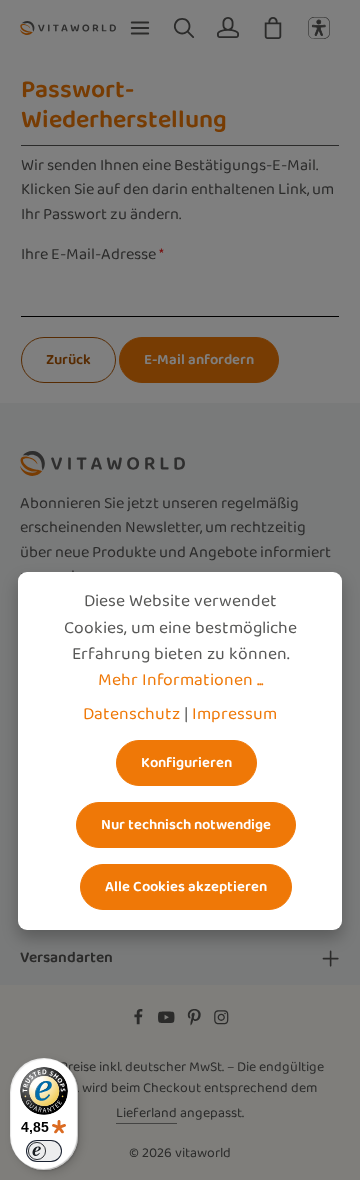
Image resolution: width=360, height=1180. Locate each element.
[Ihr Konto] (228, 28)
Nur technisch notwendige (186, 824)
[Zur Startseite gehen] (68, 27)
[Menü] (140, 28)
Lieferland (146, 1113)
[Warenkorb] (273, 28)
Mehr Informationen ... (180, 680)
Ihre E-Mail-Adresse (92, 255)
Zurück (68, 359)
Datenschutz (131, 714)
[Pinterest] (196, 1022)
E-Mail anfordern (199, 359)
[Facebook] (140, 1022)
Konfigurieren (186, 762)
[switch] (44, 1151)
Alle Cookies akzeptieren (186, 886)
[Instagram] (221, 1022)
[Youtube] (168, 1022)
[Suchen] (184, 28)
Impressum (234, 714)
